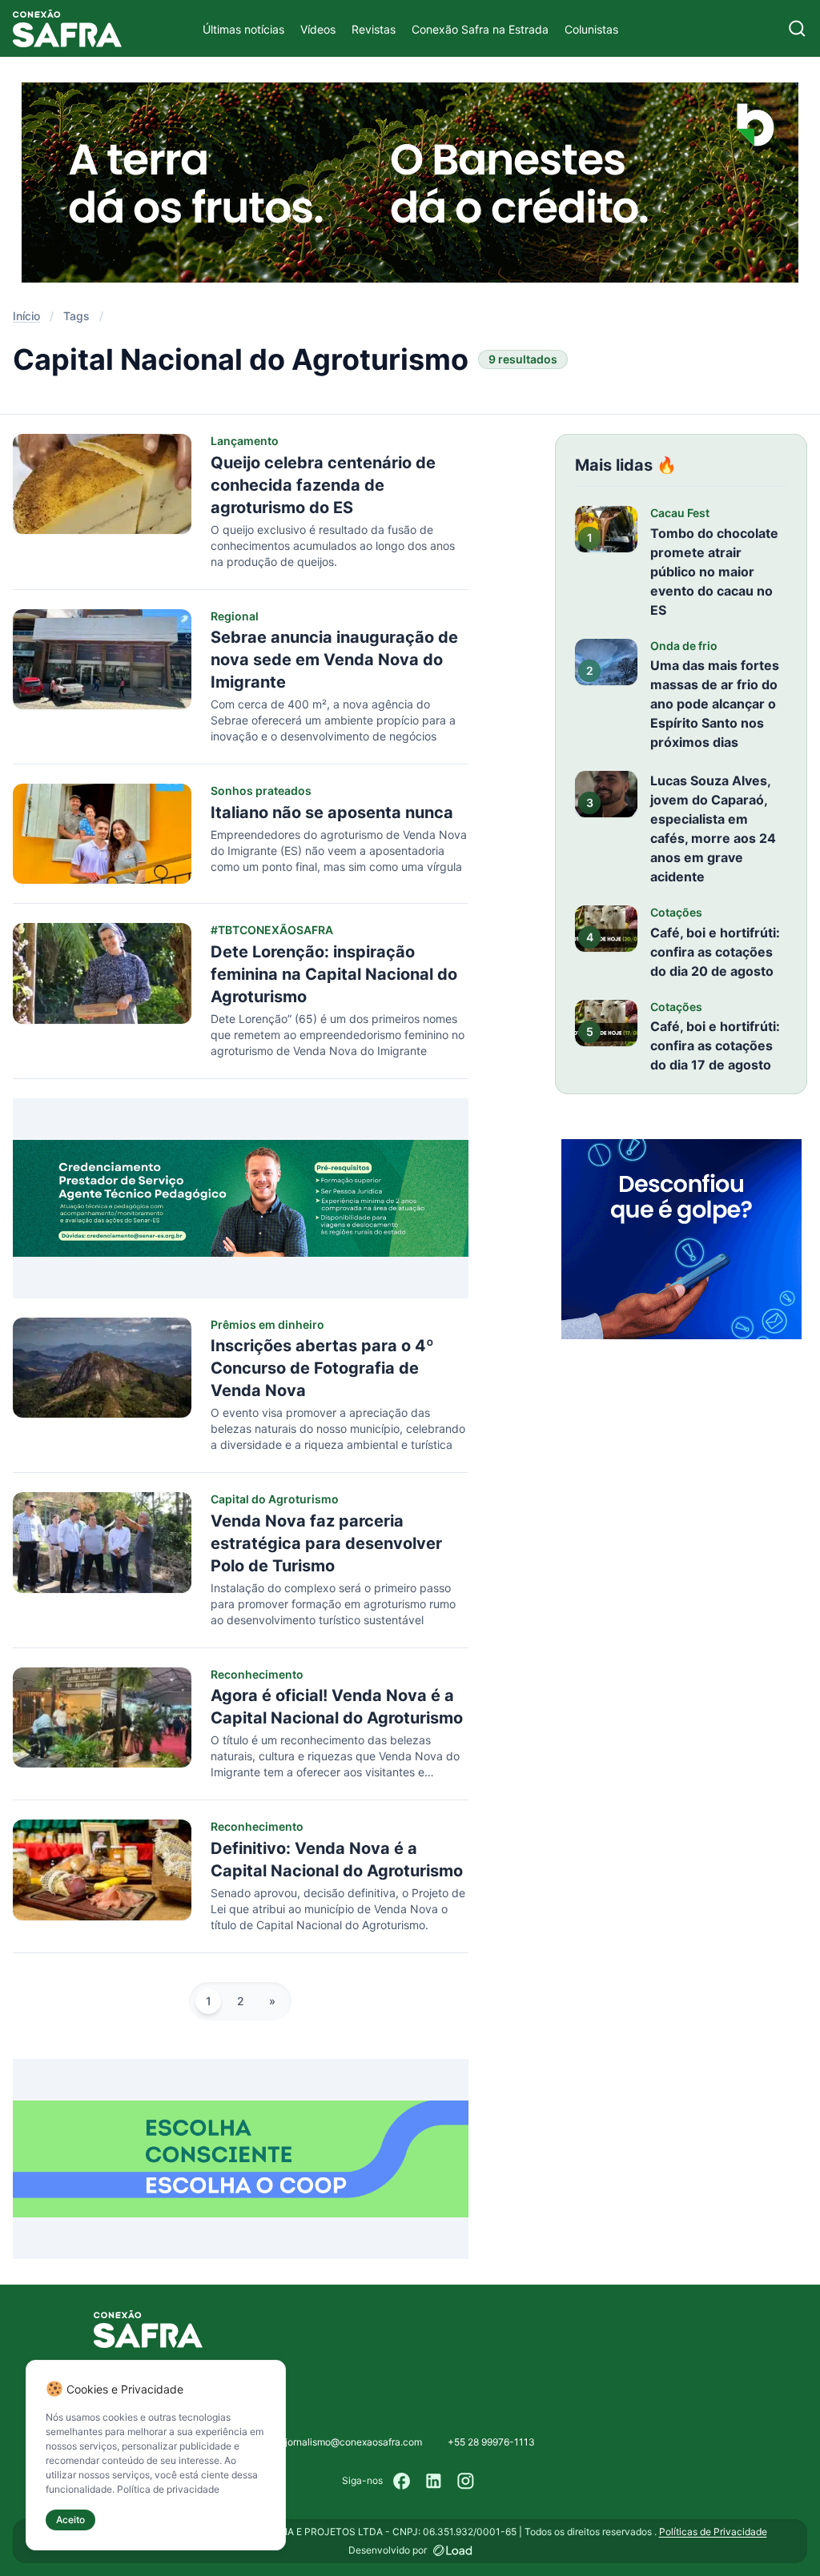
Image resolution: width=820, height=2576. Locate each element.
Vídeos (318, 29)
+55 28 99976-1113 (491, 2442)
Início (26, 316)
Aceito (70, 2520)
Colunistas (591, 29)
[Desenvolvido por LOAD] (453, 2550)
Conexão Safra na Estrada (480, 29)
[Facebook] (402, 2481)
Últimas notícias (243, 29)
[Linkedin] (434, 2481)
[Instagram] (466, 2481)
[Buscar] (797, 28)
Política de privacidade (168, 2489)
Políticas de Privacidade (713, 2532)
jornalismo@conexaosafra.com (354, 2442)
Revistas (374, 29)
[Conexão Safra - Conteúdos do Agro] (67, 28)
